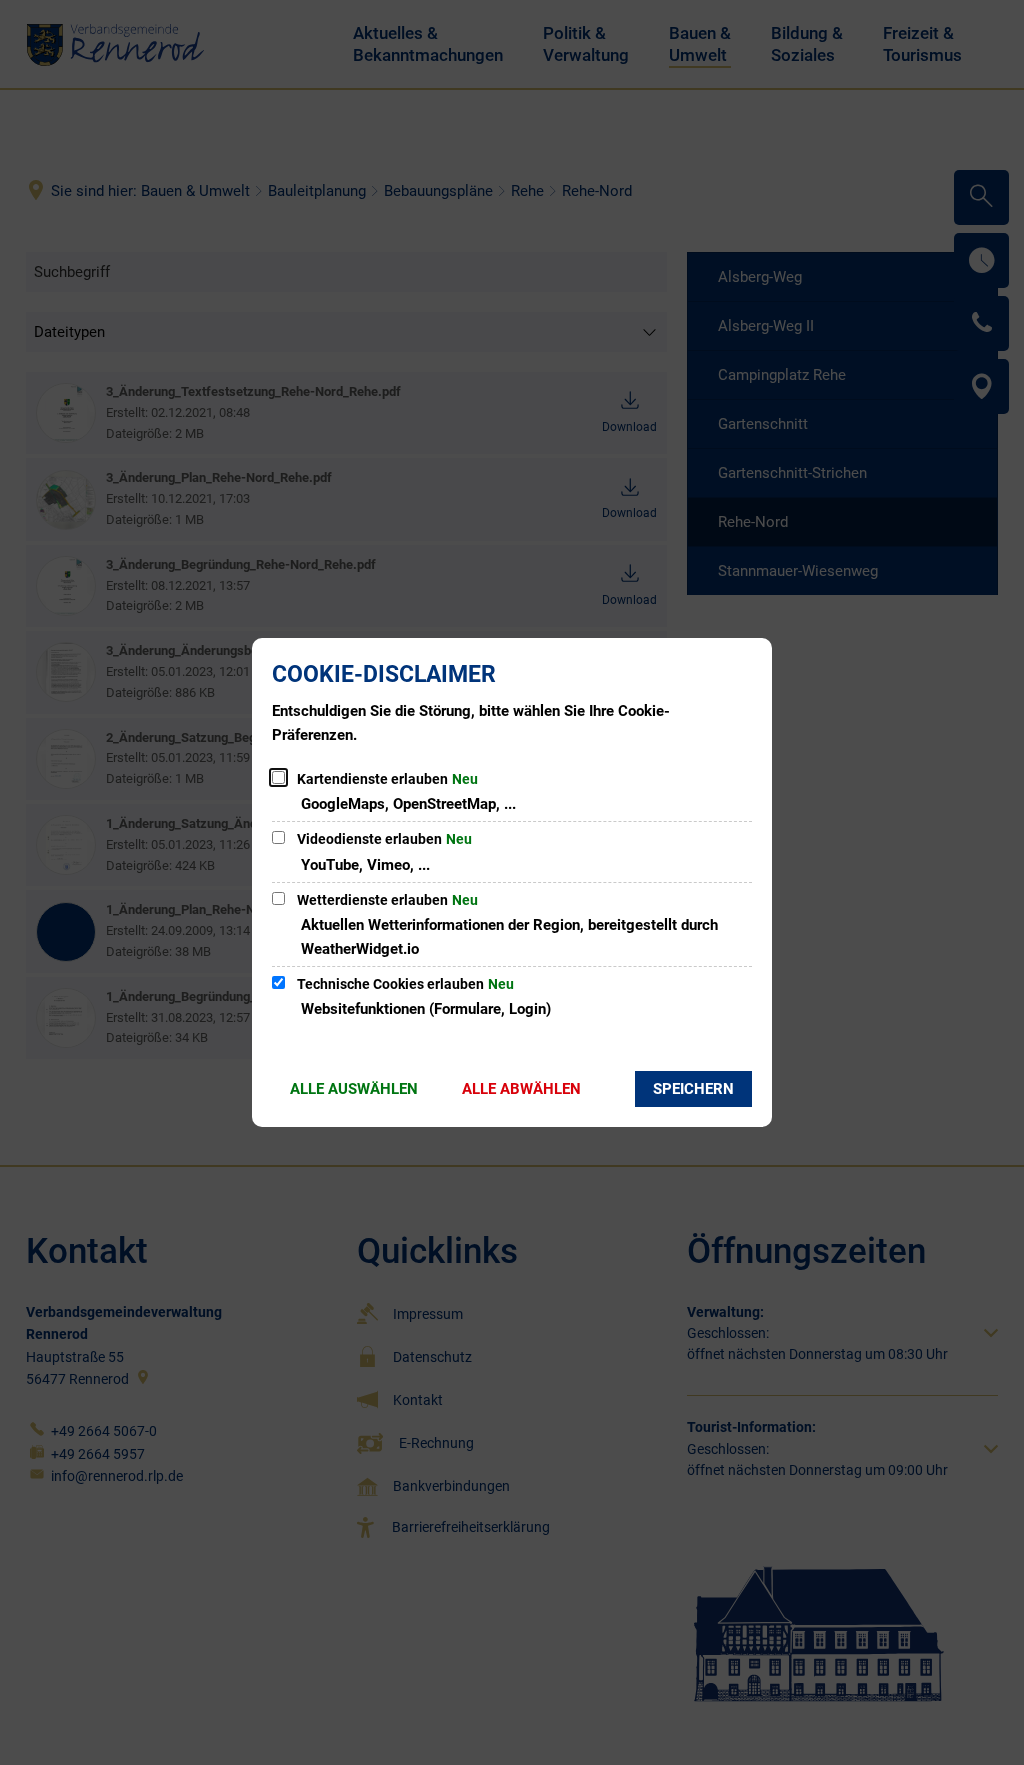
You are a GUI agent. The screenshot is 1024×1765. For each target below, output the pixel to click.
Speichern (693, 1089)
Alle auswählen (354, 1089)
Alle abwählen (521, 1089)
